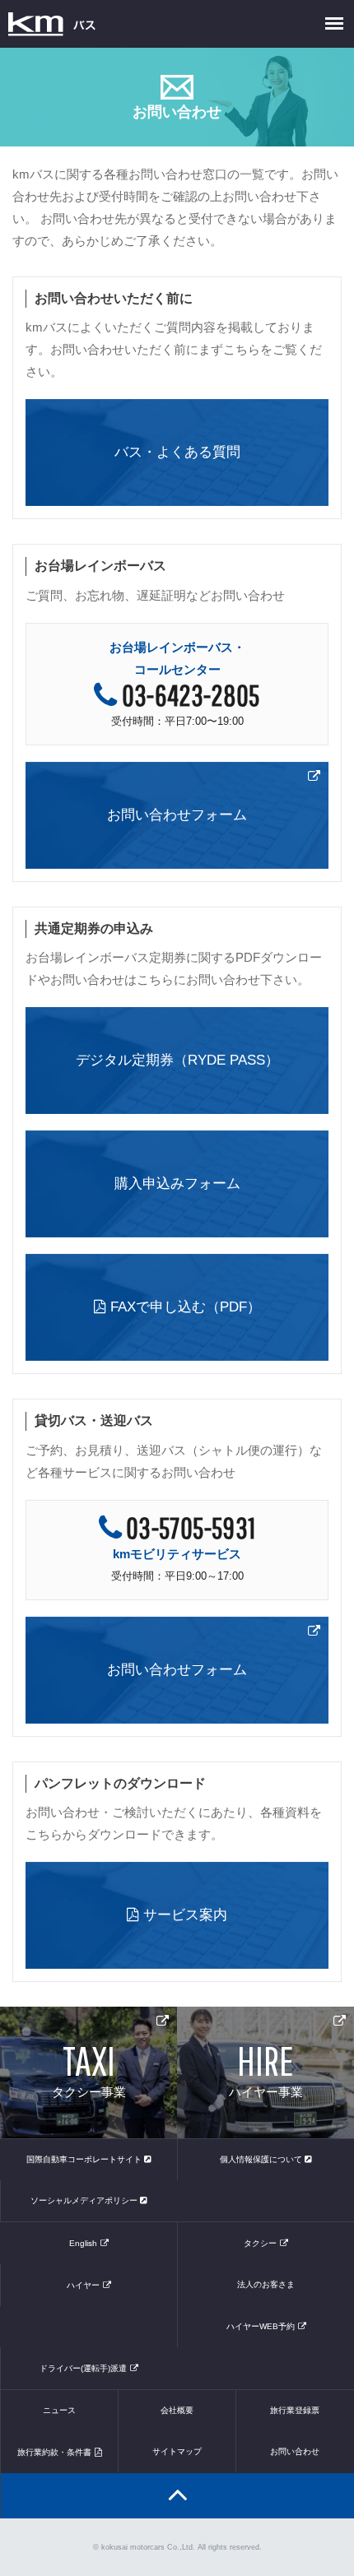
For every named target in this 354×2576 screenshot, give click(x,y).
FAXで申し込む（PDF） (184, 1307)
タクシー (260, 2243)
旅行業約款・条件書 (54, 2452)
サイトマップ (177, 2451)
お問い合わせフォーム (177, 815)
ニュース (59, 2410)
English (83, 2243)
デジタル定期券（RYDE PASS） (177, 1060)
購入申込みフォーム (177, 1184)
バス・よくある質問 (177, 452)
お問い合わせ (295, 2451)
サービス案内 (183, 1915)
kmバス (52, 24)
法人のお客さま (266, 2284)
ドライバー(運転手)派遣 (83, 2368)
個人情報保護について (262, 2159)
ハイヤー (83, 2285)
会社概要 (177, 2410)
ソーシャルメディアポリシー (85, 2200)
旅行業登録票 (295, 2410)
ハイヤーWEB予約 (261, 2326)
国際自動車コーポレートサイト (85, 2159)
